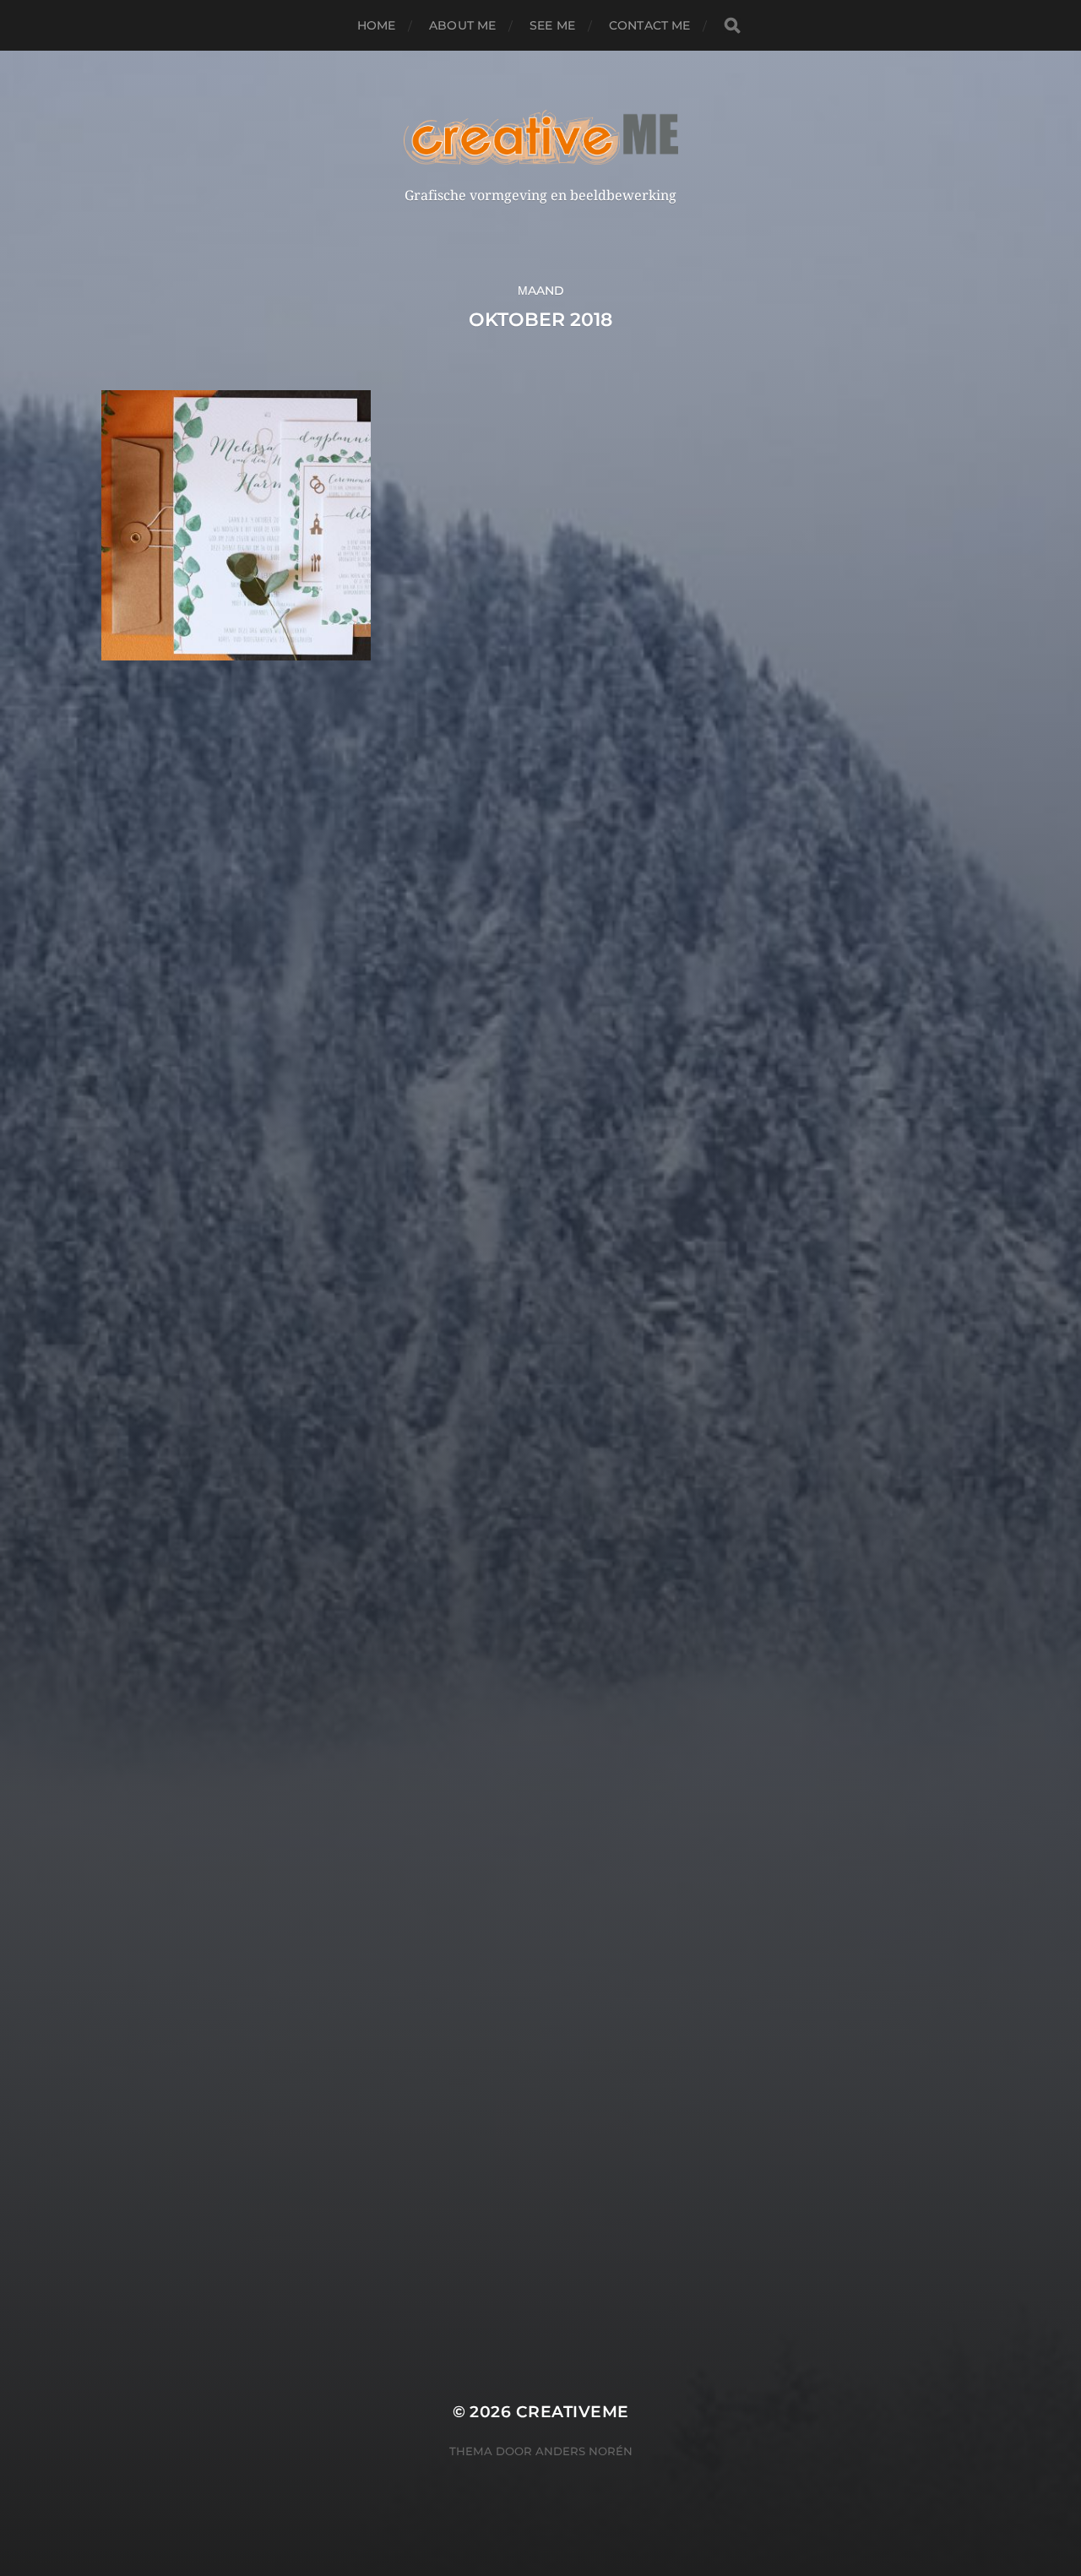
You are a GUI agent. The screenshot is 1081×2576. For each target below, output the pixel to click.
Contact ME (649, 25)
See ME (552, 25)
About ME (462, 25)
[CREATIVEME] (541, 137)
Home (377, 25)
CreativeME (573, 2412)
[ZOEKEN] (732, 26)
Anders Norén (584, 2451)
